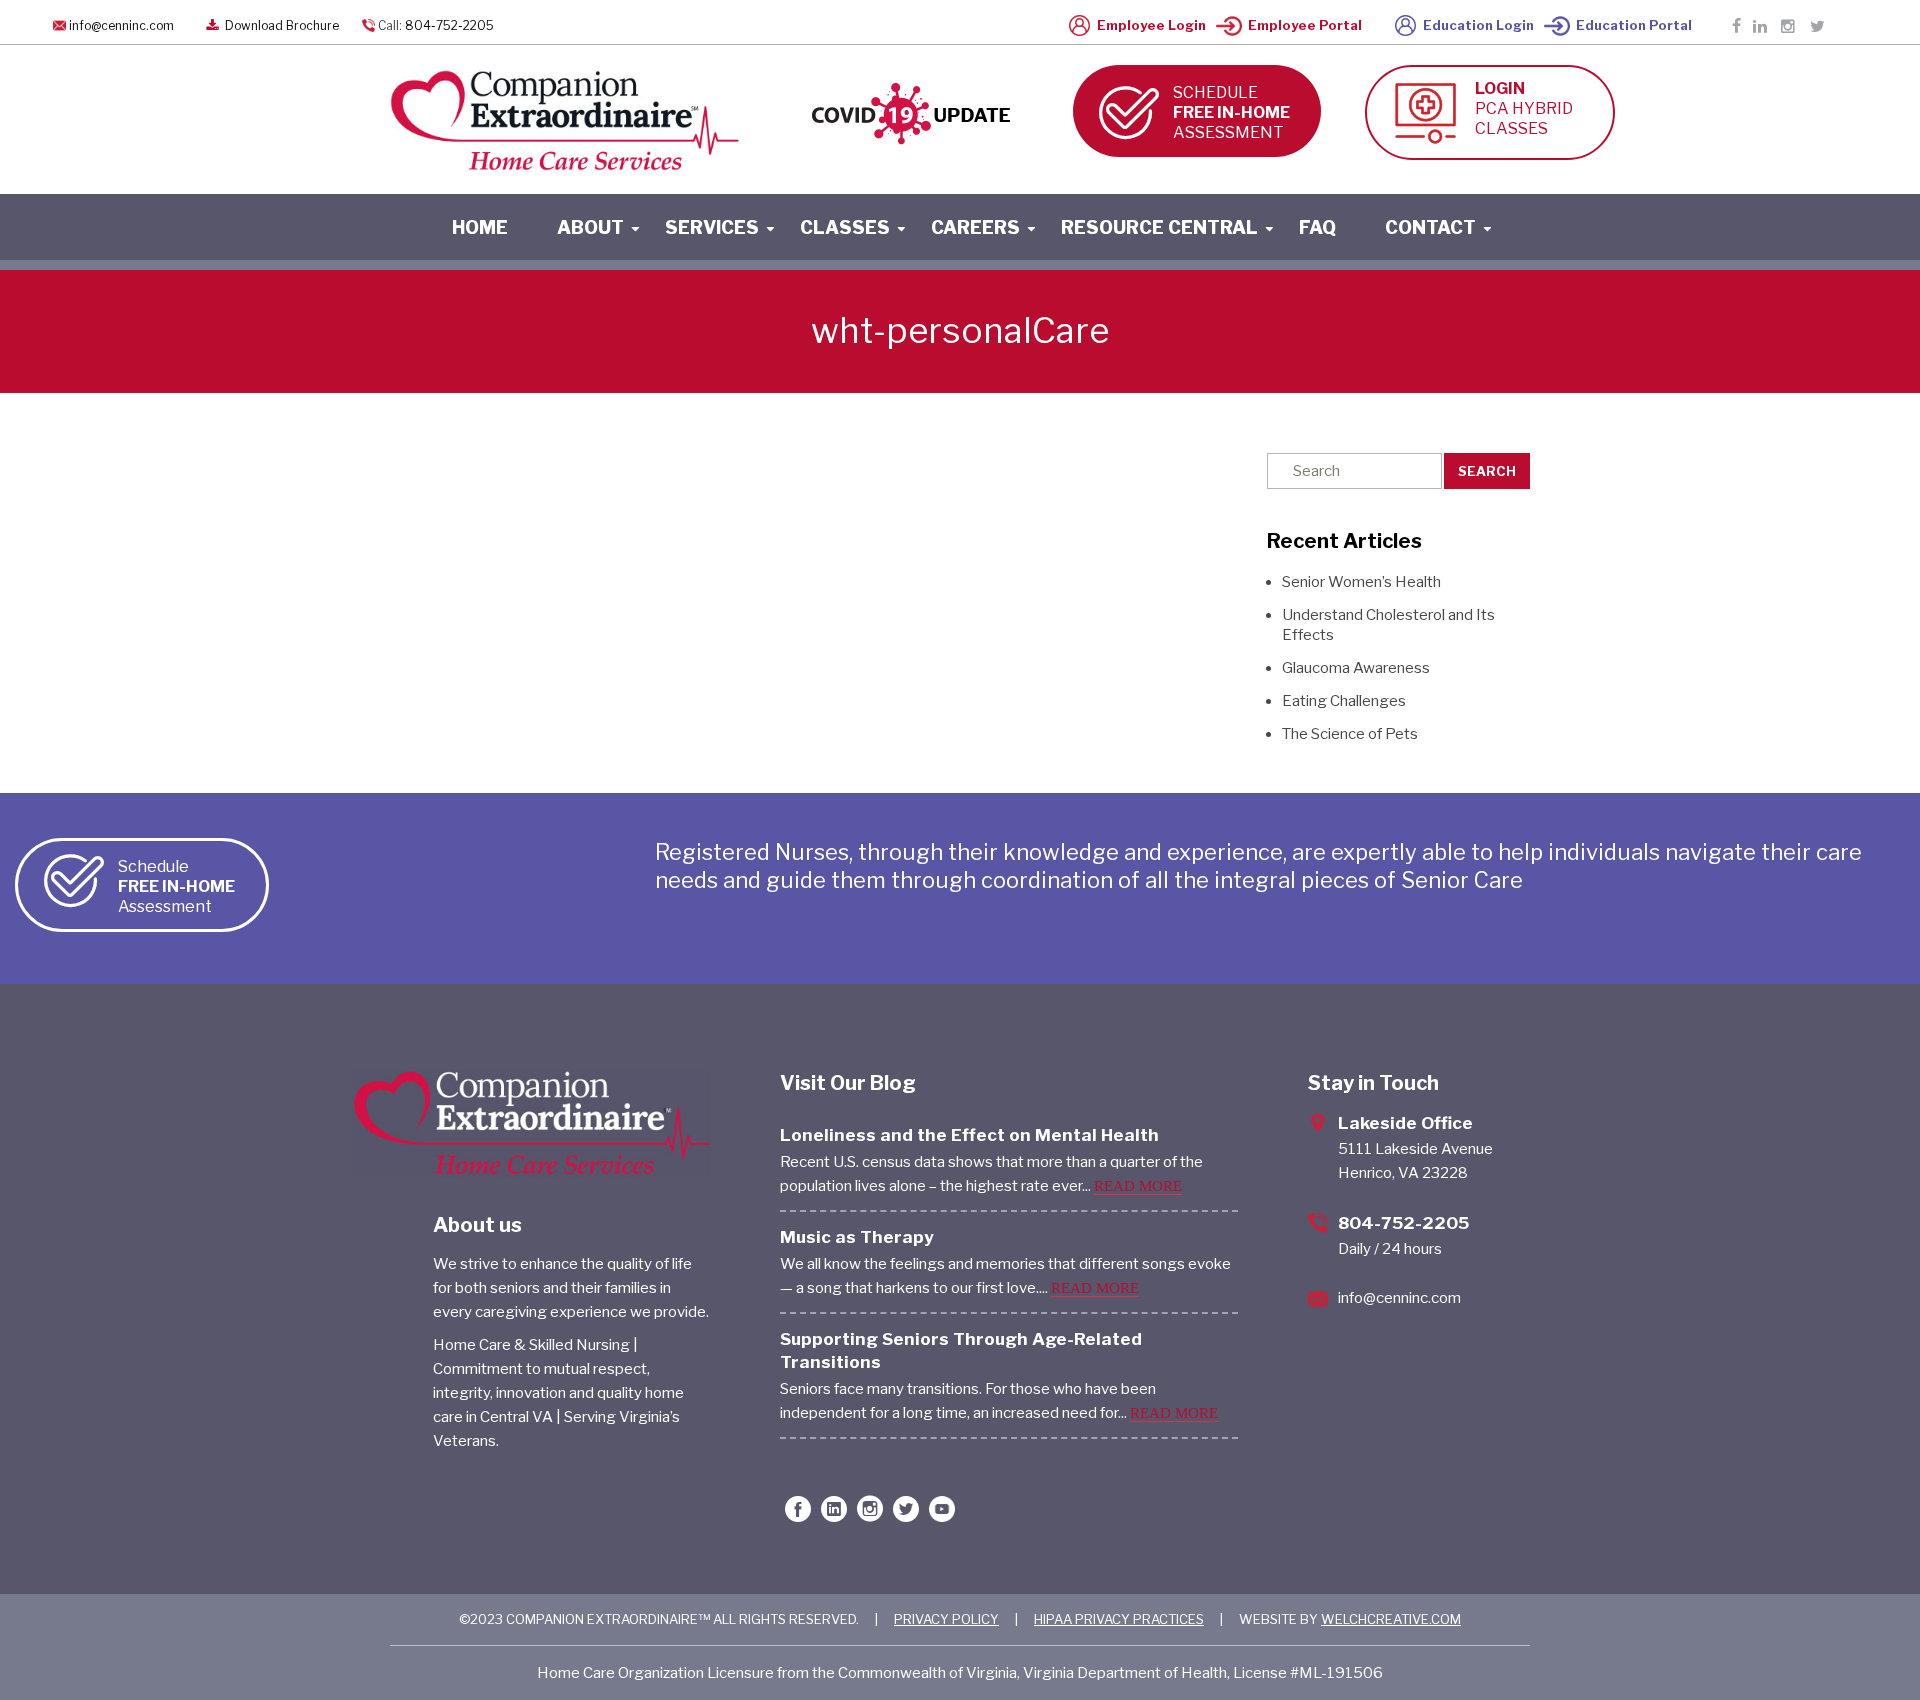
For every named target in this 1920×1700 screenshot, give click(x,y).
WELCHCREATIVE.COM (1391, 1619)
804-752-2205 (449, 25)
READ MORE (1138, 1186)
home (480, 227)
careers (975, 227)
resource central (1159, 227)
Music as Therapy (857, 1237)
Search (1487, 471)
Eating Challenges (1344, 701)
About (590, 227)
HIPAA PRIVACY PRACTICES (1119, 1619)
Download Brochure (280, 25)
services (712, 227)
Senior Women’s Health (1361, 582)
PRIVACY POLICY (946, 1619)
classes (845, 227)
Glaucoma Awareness (1356, 668)
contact (1430, 227)
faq (1317, 227)
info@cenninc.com (121, 25)
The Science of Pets (1350, 734)
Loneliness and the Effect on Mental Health (969, 1135)
